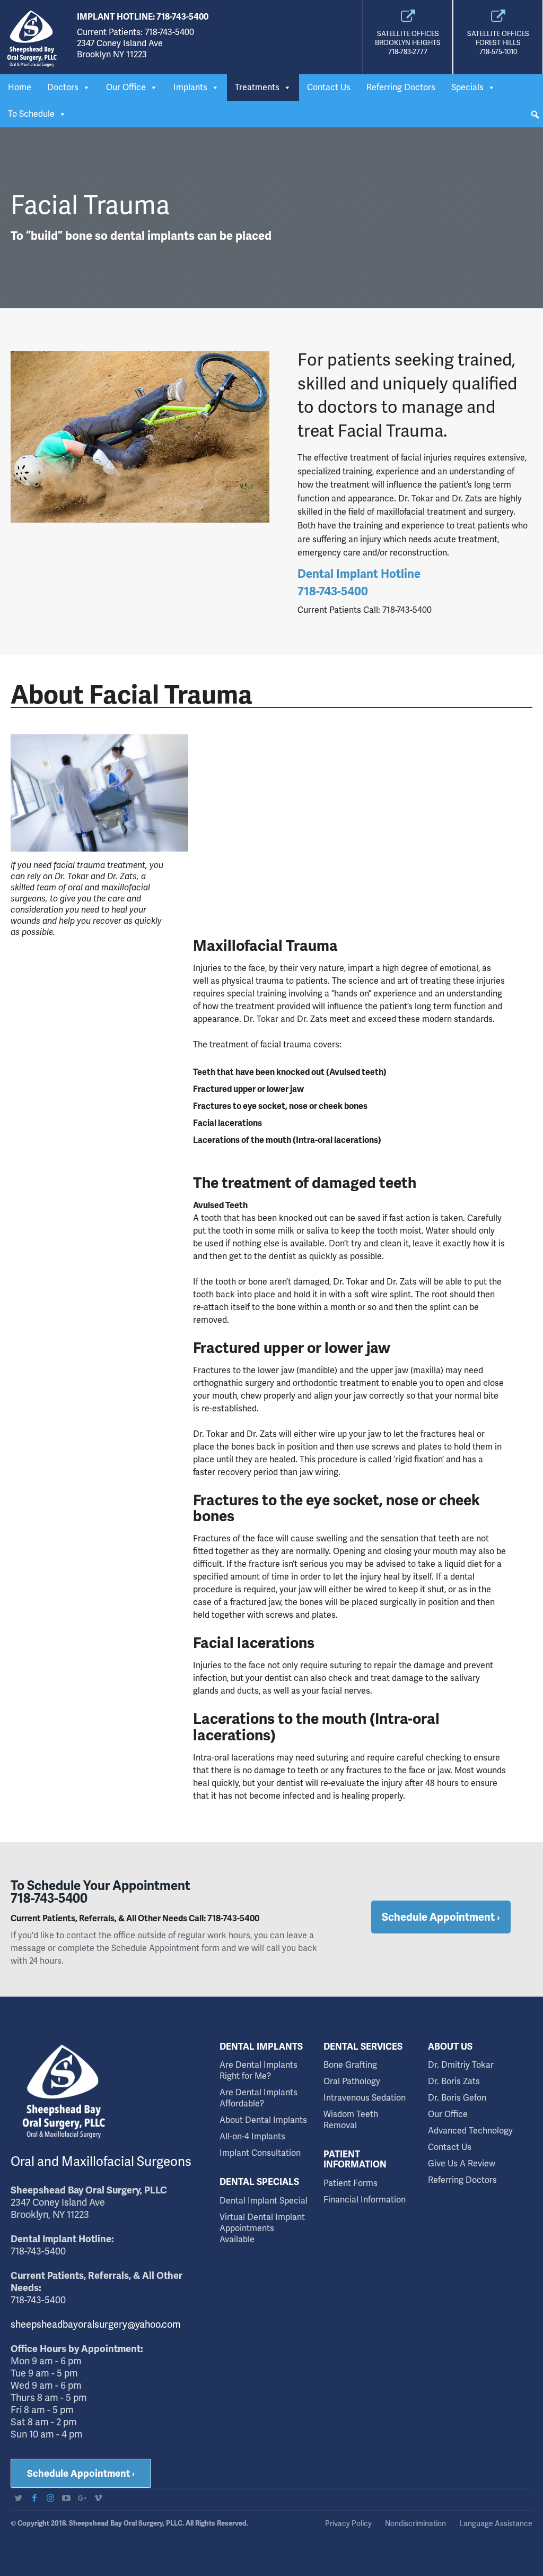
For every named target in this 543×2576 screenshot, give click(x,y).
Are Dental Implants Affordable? (259, 2098)
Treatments (257, 87)
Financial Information (365, 2200)
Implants (190, 87)
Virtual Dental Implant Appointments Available (262, 2228)
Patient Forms (351, 2183)
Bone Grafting (350, 2065)
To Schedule (31, 114)
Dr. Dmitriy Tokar (461, 2065)
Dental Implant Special (264, 2201)
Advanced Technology (470, 2131)
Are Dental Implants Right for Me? (259, 2070)
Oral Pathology (352, 2081)
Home (20, 87)
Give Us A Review (462, 2163)
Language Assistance (496, 2523)
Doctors (63, 87)
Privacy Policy (348, 2523)
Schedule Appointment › (81, 2473)
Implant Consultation (260, 2153)
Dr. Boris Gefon (457, 2098)
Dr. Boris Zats (454, 2081)
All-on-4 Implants (252, 2136)
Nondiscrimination (415, 2523)
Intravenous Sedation (365, 2098)
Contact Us (329, 87)
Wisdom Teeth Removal (351, 2120)
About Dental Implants (263, 2120)
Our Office (126, 87)
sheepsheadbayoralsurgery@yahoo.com (96, 2324)
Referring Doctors (401, 87)
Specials (467, 87)
